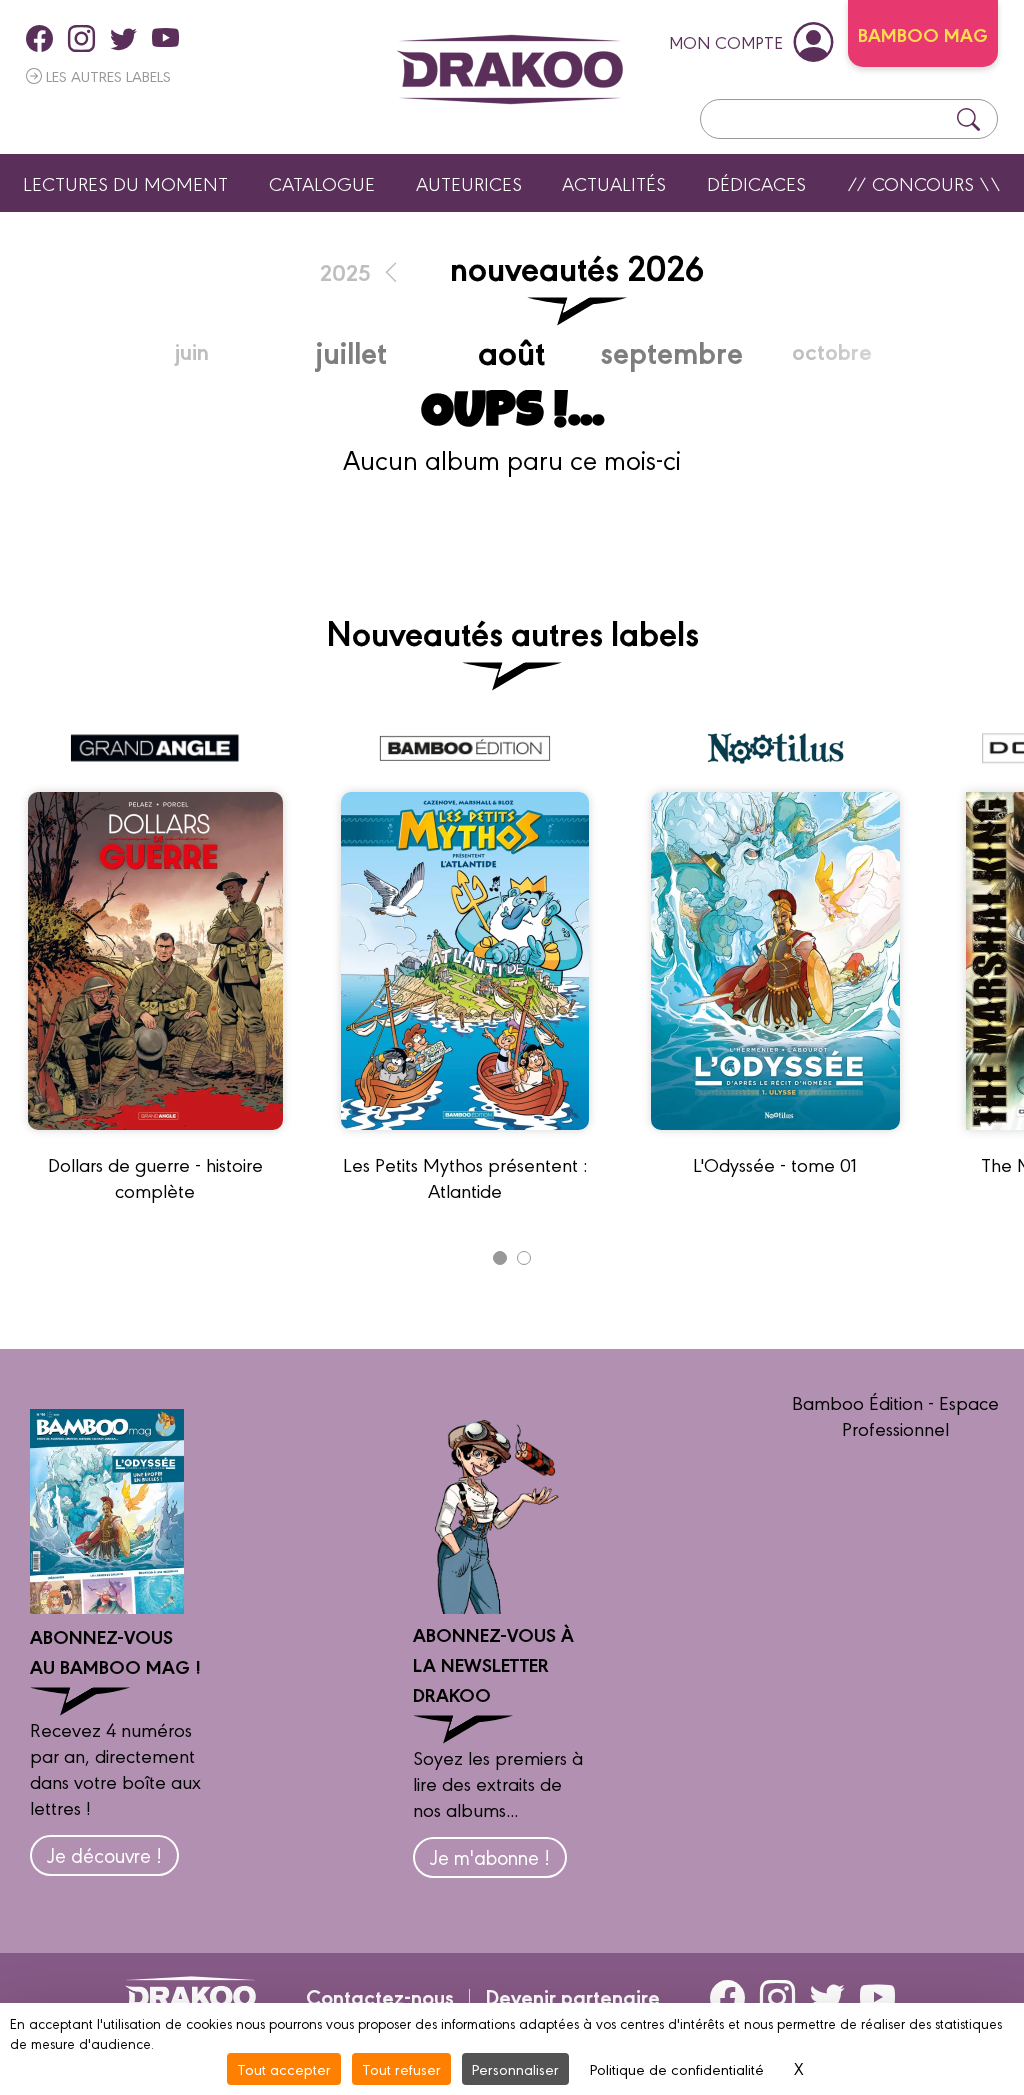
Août (511, 350)
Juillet (351, 351)
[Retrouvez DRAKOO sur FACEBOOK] (39, 38)
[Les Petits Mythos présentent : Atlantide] (465, 1138)
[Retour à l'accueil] (510, 69)
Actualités (614, 183)
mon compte (726, 41)
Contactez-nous (380, 1996)
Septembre (672, 351)
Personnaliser (515, 2068)
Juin (192, 350)
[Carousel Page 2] (524, 1258)
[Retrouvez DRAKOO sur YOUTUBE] (165, 38)
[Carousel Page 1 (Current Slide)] (500, 1258)
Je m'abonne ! (490, 1856)
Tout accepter (284, 2068)
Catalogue (322, 183)
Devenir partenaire (572, 1996)
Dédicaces (756, 183)
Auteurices (469, 183)
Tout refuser (401, 2068)
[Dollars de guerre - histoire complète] (155, 1138)
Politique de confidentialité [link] (677, 2068)
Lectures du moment (125, 183)
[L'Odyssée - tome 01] (775, 1138)
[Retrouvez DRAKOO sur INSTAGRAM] (81, 38)
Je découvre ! (104, 1854)
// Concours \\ (924, 183)
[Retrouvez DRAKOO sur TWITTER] (123, 38)
